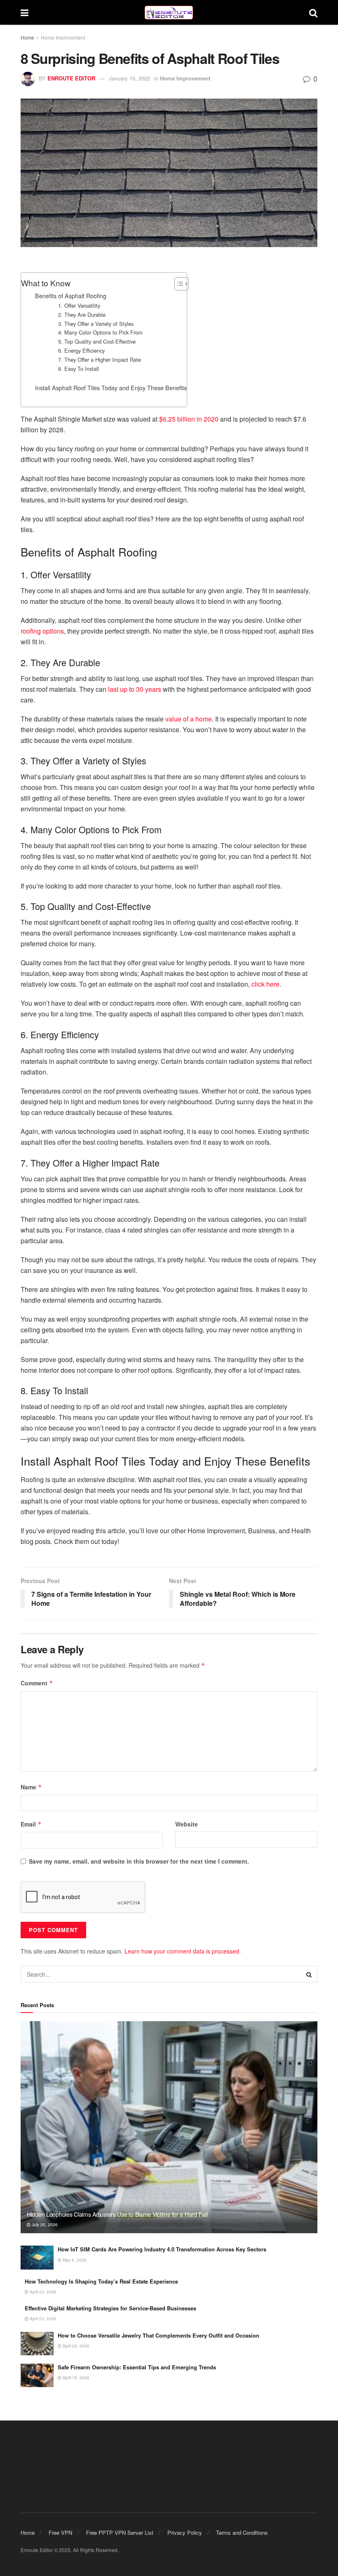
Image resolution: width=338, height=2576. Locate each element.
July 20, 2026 (44, 2225)
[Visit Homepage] (169, 13)
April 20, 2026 (75, 2346)
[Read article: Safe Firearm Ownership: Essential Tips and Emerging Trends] (37, 2375)
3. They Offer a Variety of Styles (96, 324)
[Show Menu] (25, 12)
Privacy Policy (185, 2532)
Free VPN (60, 2532)
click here (265, 984)
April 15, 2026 (75, 2378)
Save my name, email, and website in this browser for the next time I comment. (139, 1861)
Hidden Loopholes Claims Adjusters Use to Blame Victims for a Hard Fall (117, 2214)
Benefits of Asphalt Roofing (71, 296)
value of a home (189, 719)
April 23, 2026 (42, 2292)
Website (187, 1824)
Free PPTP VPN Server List (120, 2532)
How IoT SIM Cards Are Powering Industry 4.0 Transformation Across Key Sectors (162, 2249)
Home (27, 37)
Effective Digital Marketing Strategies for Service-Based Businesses (110, 2308)
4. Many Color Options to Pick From (100, 332)
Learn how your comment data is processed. (183, 1951)
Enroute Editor (71, 78)
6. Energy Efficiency (81, 350)
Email (31, 1824)
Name (31, 1787)
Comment (37, 1683)
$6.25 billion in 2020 (189, 419)
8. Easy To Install (79, 369)
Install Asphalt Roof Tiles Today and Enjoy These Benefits (111, 388)
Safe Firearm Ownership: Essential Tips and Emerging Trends (137, 2367)
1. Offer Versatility (79, 305)
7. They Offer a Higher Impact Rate (100, 359)
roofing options (42, 631)
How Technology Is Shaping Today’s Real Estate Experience (101, 2281)
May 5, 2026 (74, 2260)
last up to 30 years (135, 689)
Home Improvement (63, 37)
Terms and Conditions (242, 2532)
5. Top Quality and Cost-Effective (97, 341)
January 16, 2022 (129, 78)
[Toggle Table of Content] (177, 284)
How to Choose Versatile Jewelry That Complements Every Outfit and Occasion (158, 2335)
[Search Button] (313, 12)
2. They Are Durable (82, 315)
